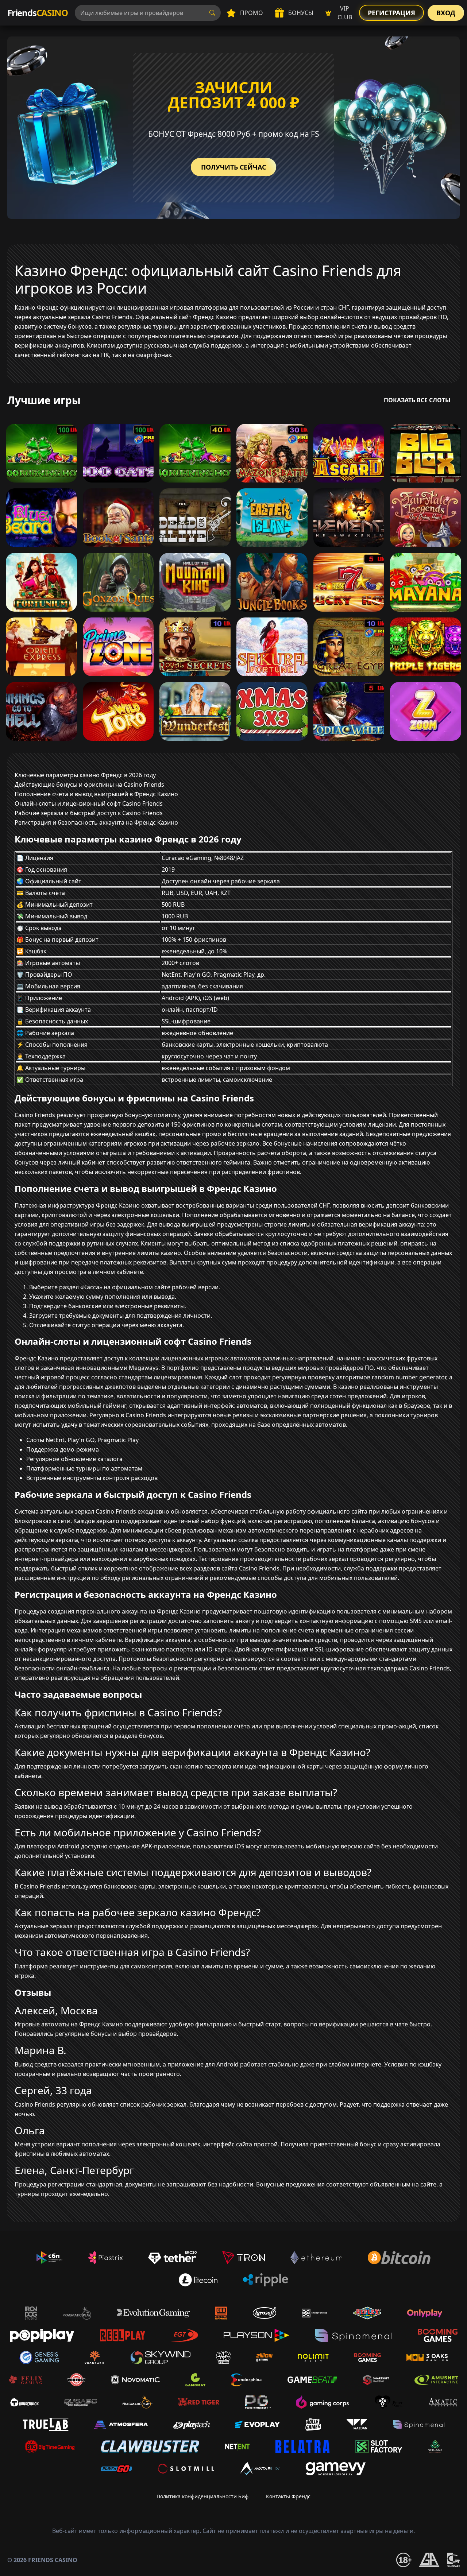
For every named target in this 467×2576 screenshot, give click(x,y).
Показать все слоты (417, 400)
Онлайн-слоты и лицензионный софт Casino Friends (89, 803)
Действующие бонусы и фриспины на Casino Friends (89, 785)
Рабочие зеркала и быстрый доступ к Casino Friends (89, 813)
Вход (446, 13)
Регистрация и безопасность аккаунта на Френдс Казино (96, 822)
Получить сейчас (233, 167)
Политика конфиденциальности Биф (202, 2496)
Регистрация (391, 13)
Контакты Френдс (288, 2496)
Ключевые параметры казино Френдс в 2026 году (85, 775)
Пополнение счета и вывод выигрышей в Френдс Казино (96, 794)
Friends (37, 13)
